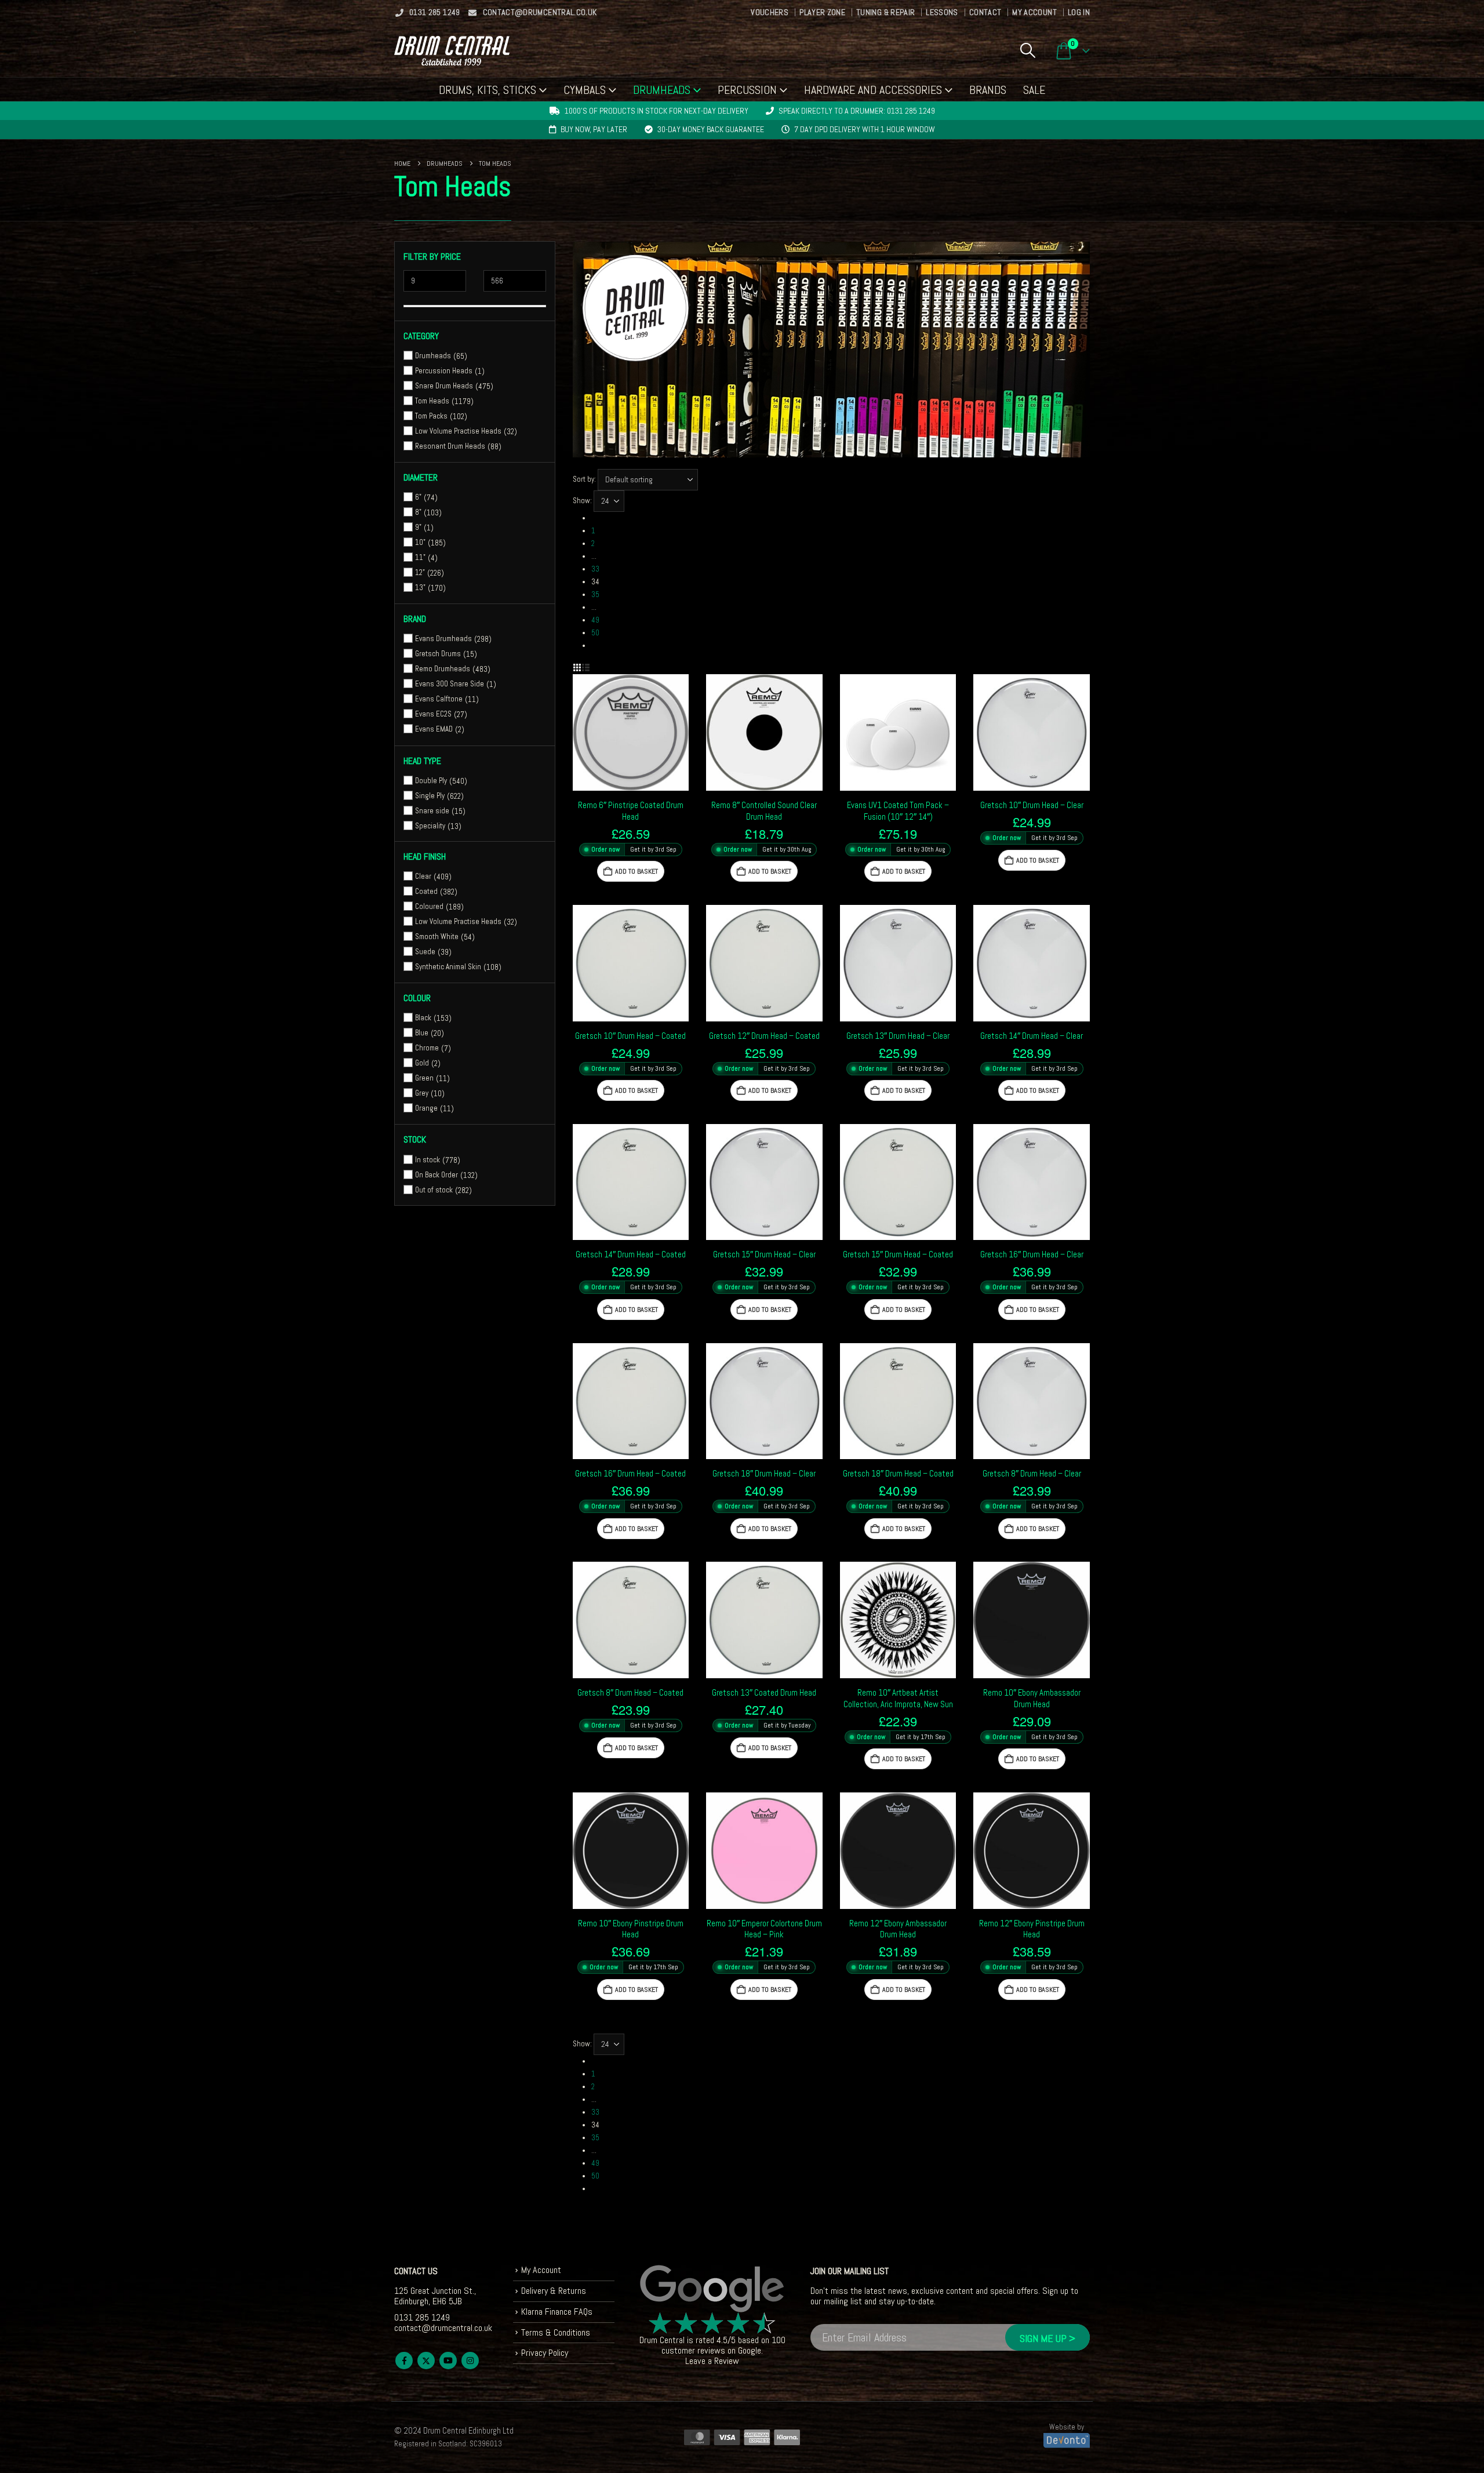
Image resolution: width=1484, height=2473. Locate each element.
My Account (1034, 12)
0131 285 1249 (435, 12)
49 (595, 620)
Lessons (942, 12)
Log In (1079, 12)
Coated (426, 891)
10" (420, 542)
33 (595, 569)
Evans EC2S (433, 714)
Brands (988, 90)
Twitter (426, 2361)
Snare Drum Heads (444, 386)
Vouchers (770, 12)
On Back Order (437, 1174)
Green (424, 1078)
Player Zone (822, 12)
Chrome (427, 1048)
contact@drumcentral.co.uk (540, 12)
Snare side (432, 811)
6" (418, 497)
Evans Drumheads (443, 639)
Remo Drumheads (443, 669)
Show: (582, 501)
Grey (422, 1093)
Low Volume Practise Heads (458, 431)
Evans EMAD (434, 729)
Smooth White (437, 937)
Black (423, 1018)
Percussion (747, 90)
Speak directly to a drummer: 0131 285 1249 (857, 111)
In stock (428, 1159)
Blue (422, 1033)
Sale (1034, 90)
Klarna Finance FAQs (557, 2312)
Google (750, 2350)
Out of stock (434, 1189)
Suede (425, 952)
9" (418, 527)
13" (420, 588)
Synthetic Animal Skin (448, 967)
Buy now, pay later (594, 129)
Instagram (470, 2361)
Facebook (404, 2361)
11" (420, 557)
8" (418, 512)
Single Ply (430, 796)
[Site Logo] (452, 51)
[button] (1027, 50)
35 (595, 594)
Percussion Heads (444, 371)
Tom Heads (432, 401)
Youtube (448, 2361)
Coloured (429, 906)
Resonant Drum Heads (450, 446)
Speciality (430, 826)
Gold (422, 1063)
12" (420, 572)
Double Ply (431, 781)
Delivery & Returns (554, 2291)
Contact (985, 12)
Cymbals (585, 90)
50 (595, 633)
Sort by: (584, 479)
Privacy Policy (545, 2353)
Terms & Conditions (556, 2332)
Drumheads (662, 90)
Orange (426, 1108)
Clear (423, 876)
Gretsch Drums (438, 654)
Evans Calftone (439, 699)
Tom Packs (431, 416)
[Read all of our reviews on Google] (712, 2289)
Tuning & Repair (885, 12)
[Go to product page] (631, 732)
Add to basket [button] (636, 871)
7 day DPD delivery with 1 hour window (865, 129)
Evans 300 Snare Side (450, 684)
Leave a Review (712, 2361)
